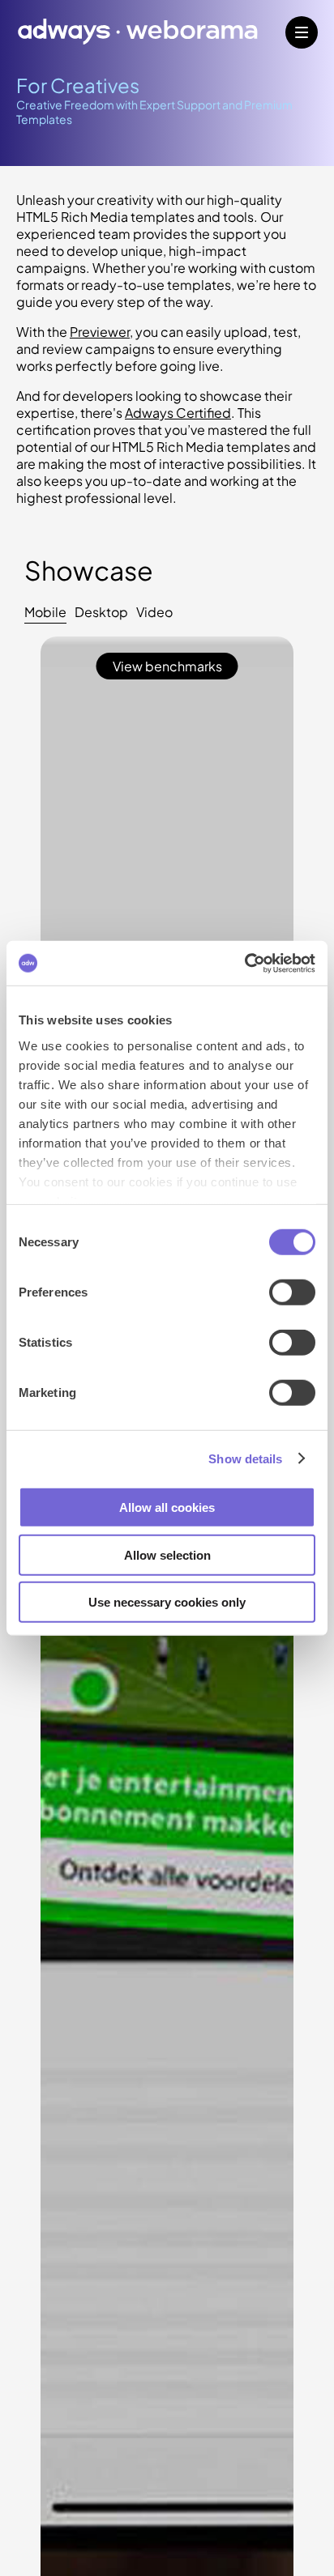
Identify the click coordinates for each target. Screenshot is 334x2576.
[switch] (292, 1292)
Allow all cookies (167, 1507)
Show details (245, 1458)
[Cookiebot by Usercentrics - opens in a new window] (244, 963)
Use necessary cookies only (167, 1602)
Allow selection (167, 1554)
